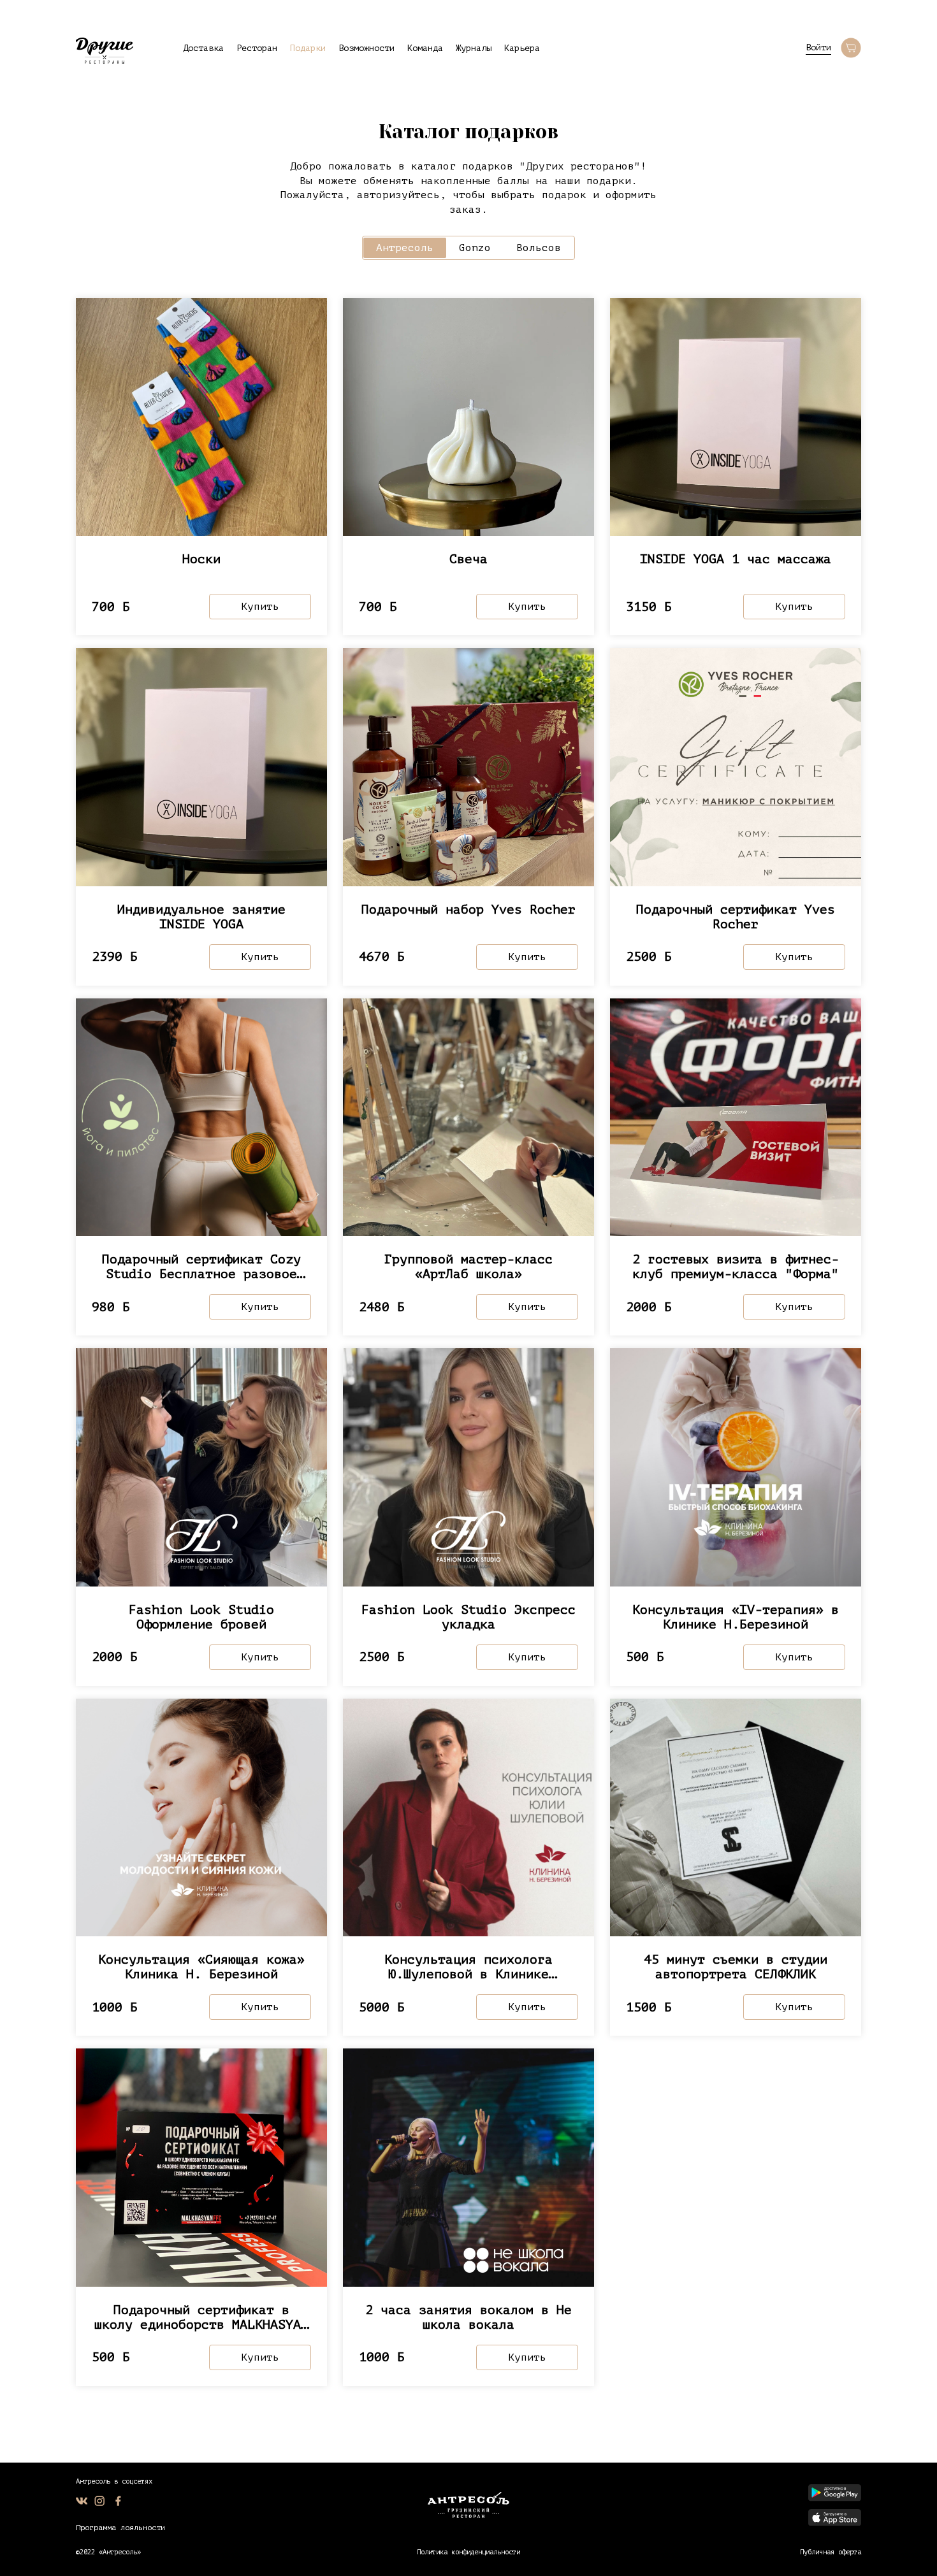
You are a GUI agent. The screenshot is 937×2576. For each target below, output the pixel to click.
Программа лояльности (120, 2528)
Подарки (308, 48)
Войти (818, 47)
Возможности (367, 48)
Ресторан (257, 48)
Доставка (203, 48)
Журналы (474, 48)
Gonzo (475, 248)
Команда (425, 48)
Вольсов (539, 248)
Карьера (522, 48)
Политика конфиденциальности (468, 2552)
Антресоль (405, 248)
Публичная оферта (831, 2552)
